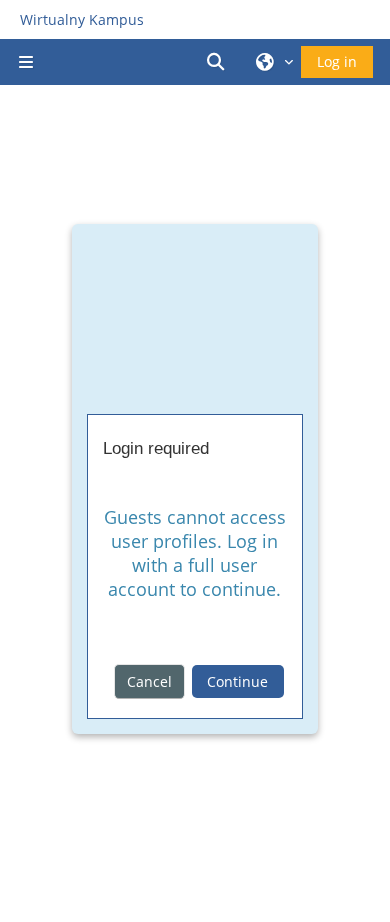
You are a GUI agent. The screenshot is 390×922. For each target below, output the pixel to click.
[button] (219, 62)
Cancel (149, 681)
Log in (337, 61)
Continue (237, 681)
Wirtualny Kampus (82, 19)
